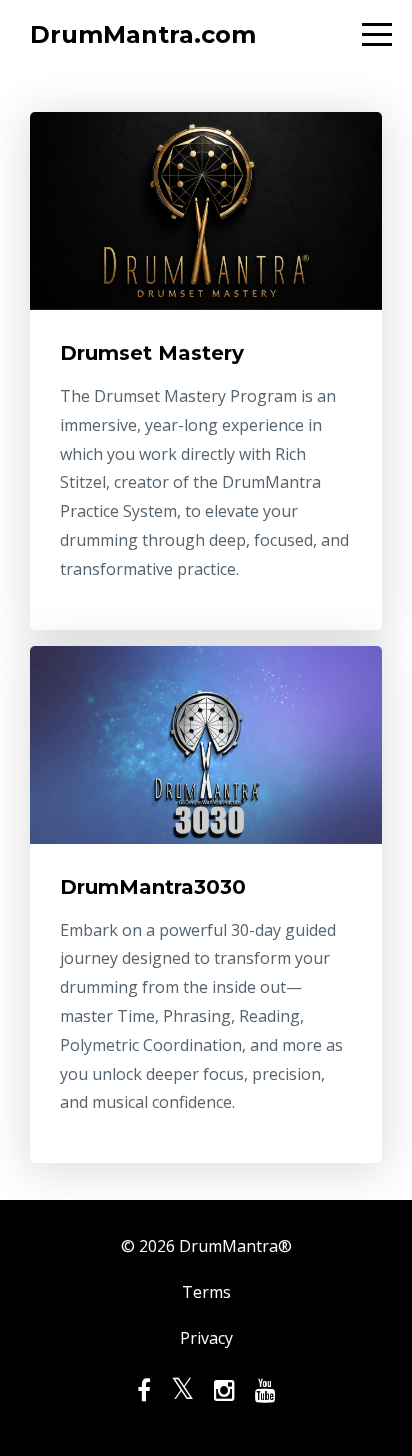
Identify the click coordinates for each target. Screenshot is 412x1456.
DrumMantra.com (143, 34)
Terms (206, 1292)
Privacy (206, 1338)
